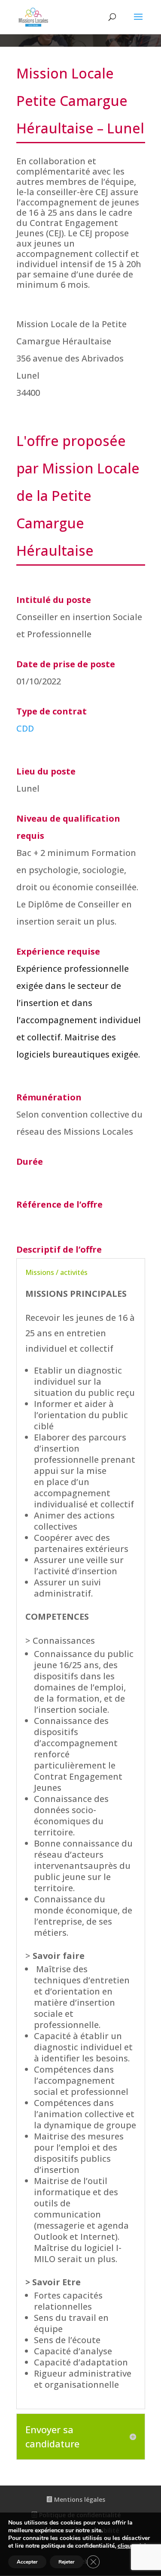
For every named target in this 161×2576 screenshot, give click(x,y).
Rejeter (67, 2562)
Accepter (27, 2562)
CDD (25, 728)
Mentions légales (79, 2499)
